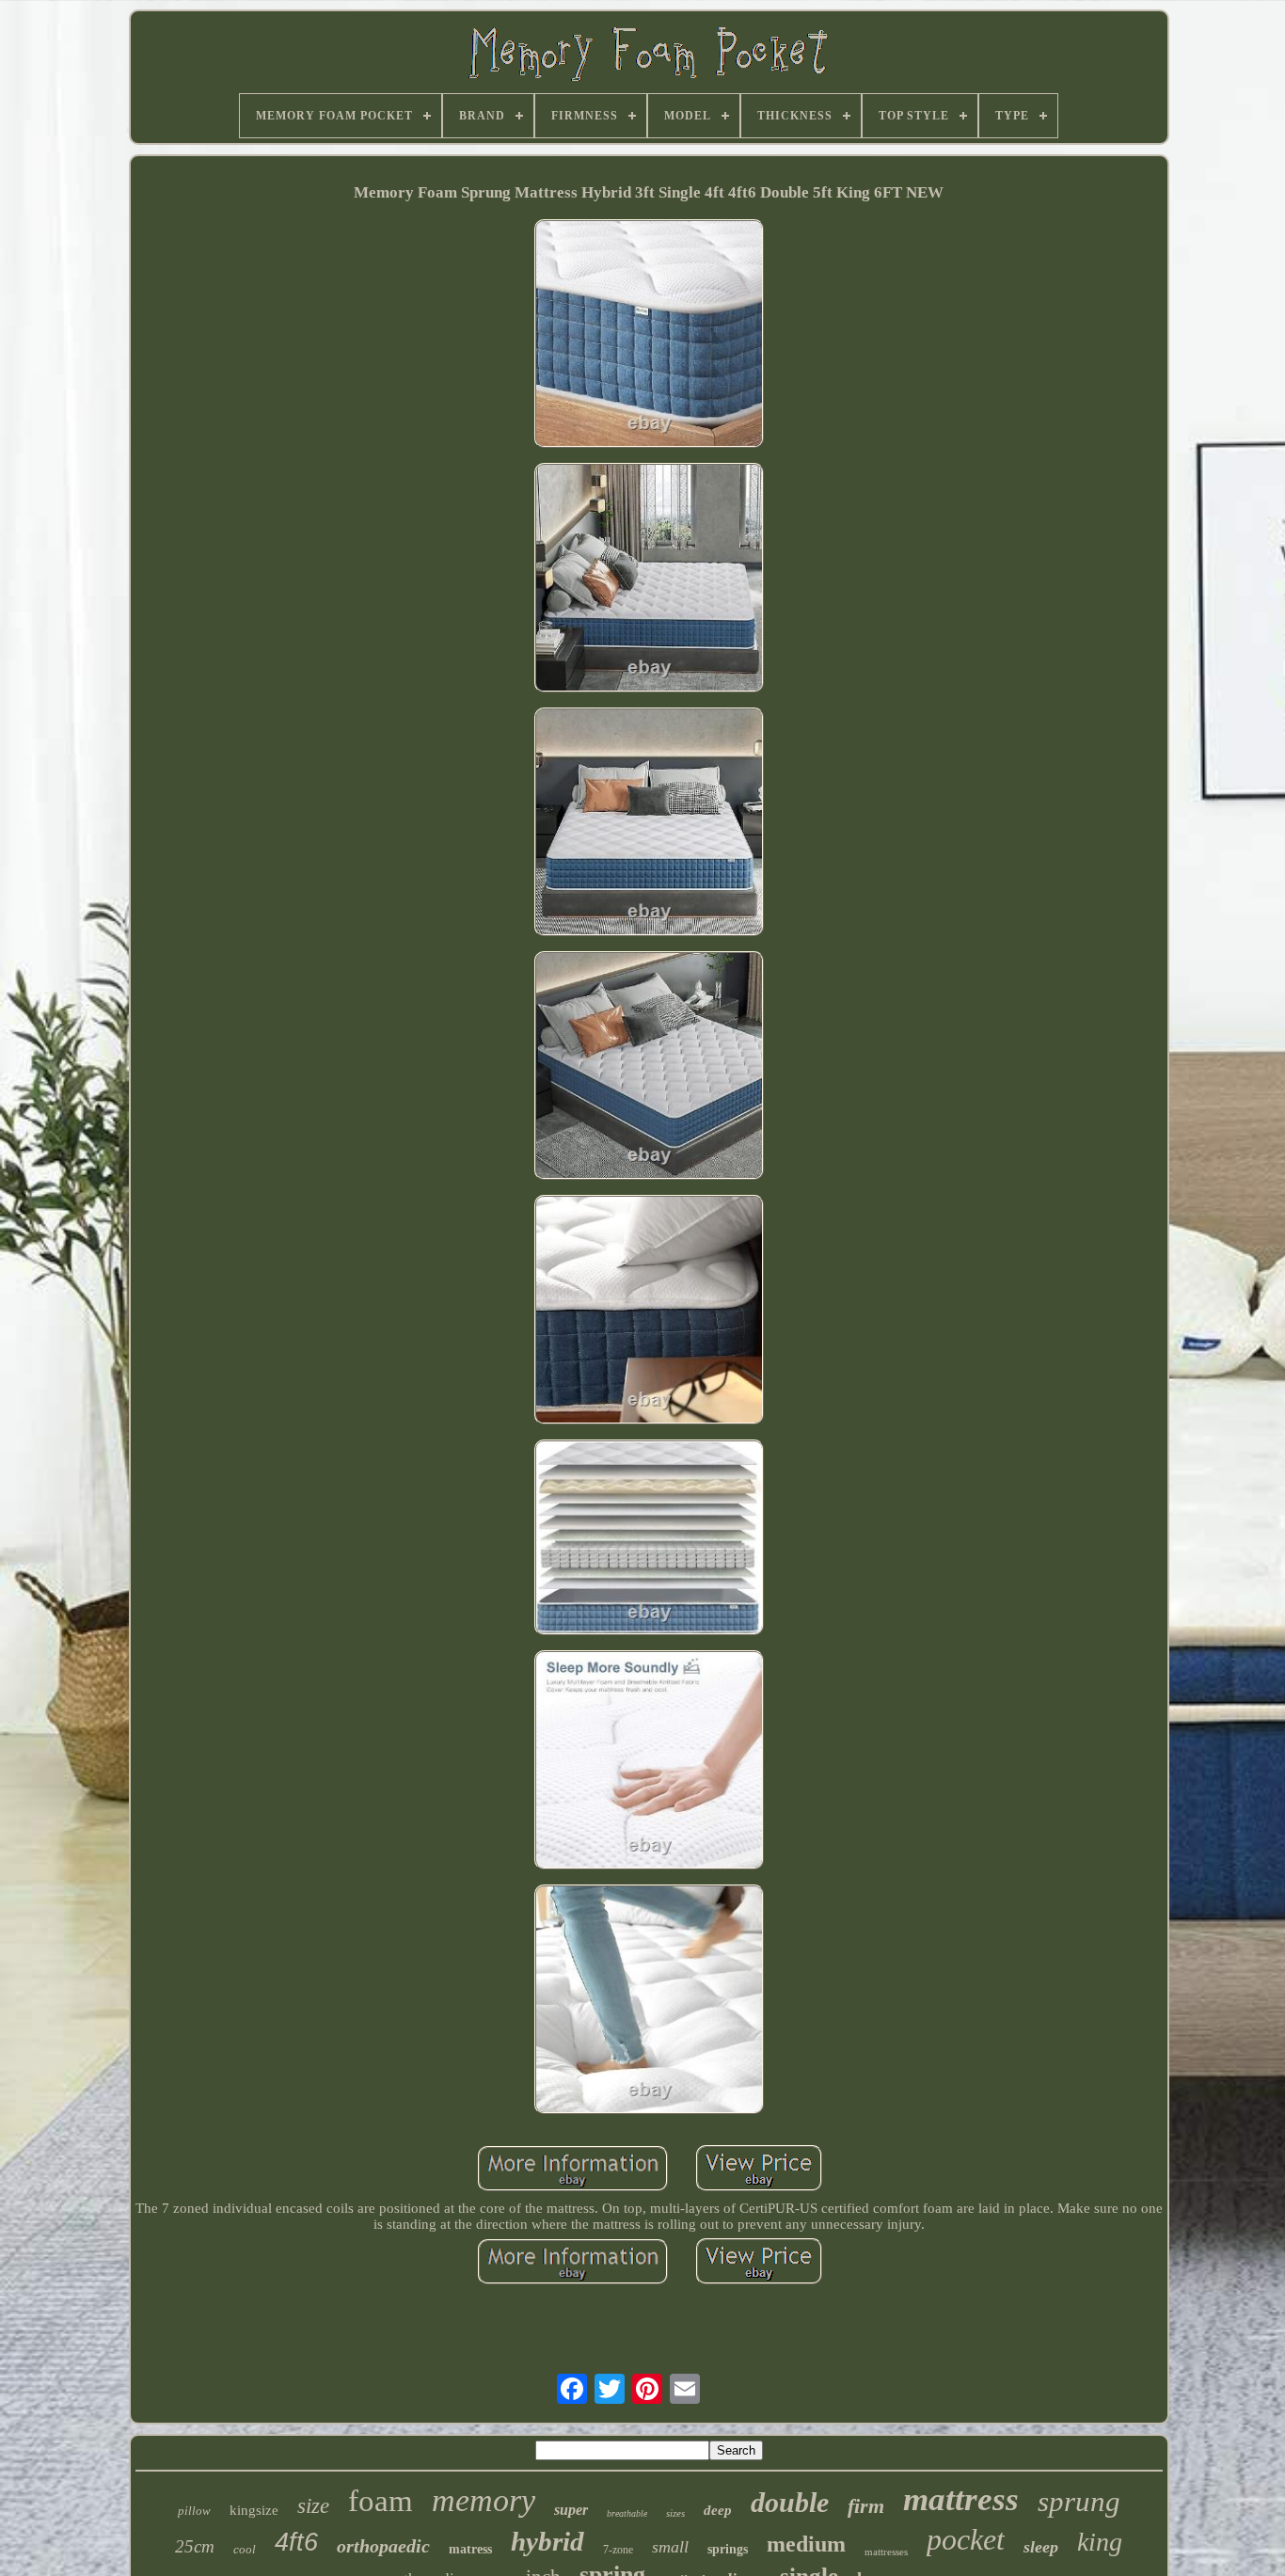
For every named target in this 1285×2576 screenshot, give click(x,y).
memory (484, 2500)
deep (718, 2510)
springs (728, 2549)
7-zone (618, 2550)
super (571, 2510)
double (790, 2502)
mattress (961, 2499)
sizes (675, 2513)
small (670, 2547)
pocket (966, 2539)
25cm (195, 2546)
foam (381, 2501)
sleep (1041, 2547)
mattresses (886, 2552)
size (313, 2506)
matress (470, 2549)
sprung (1079, 2501)
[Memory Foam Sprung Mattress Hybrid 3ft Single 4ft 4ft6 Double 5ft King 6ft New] (649, 335)
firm (866, 2506)
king (1100, 2542)
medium (806, 2544)
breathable (627, 2513)
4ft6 (296, 2542)
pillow (194, 2511)
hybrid (547, 2541)
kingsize (254, 2510)
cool (245, 2549)
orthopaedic (383, 2546)
